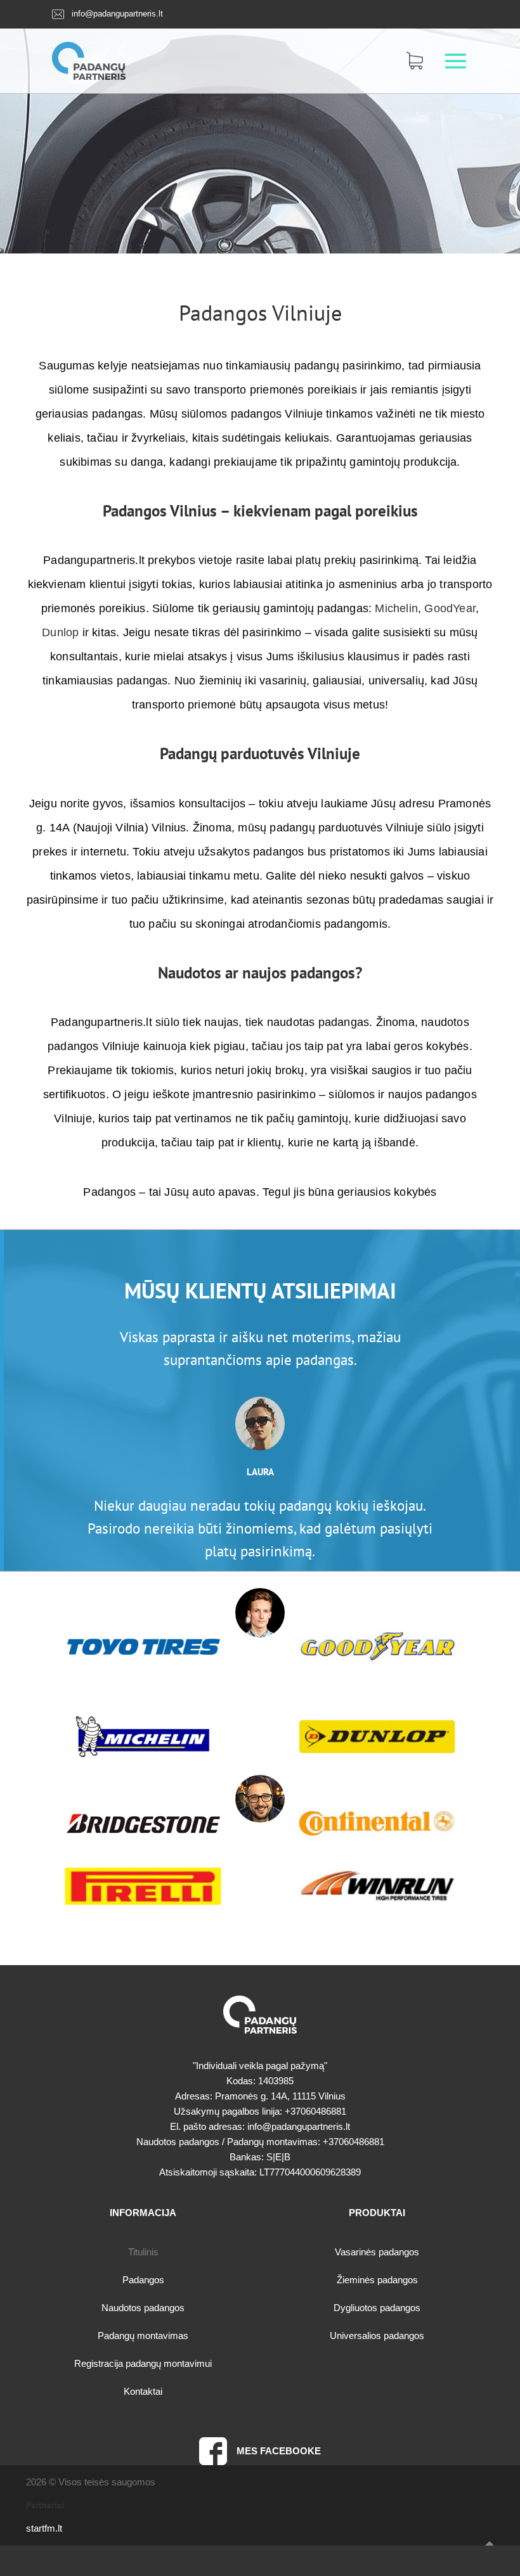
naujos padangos (299, 973)
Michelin (396, 608)
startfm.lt (44, 2528)
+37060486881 (315, 2111)
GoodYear (450, 608)
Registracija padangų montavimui (143, 2363)
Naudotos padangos (143, 2308)
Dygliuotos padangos (377, 2308)
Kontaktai (143, 2391)
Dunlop (60, 632)
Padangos (223, 312)
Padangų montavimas (143, 2336)
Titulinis (143, 2252)
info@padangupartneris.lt (117, 14)
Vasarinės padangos (377, 2252)
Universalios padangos (377, 2336)
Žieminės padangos (377, 2280)
